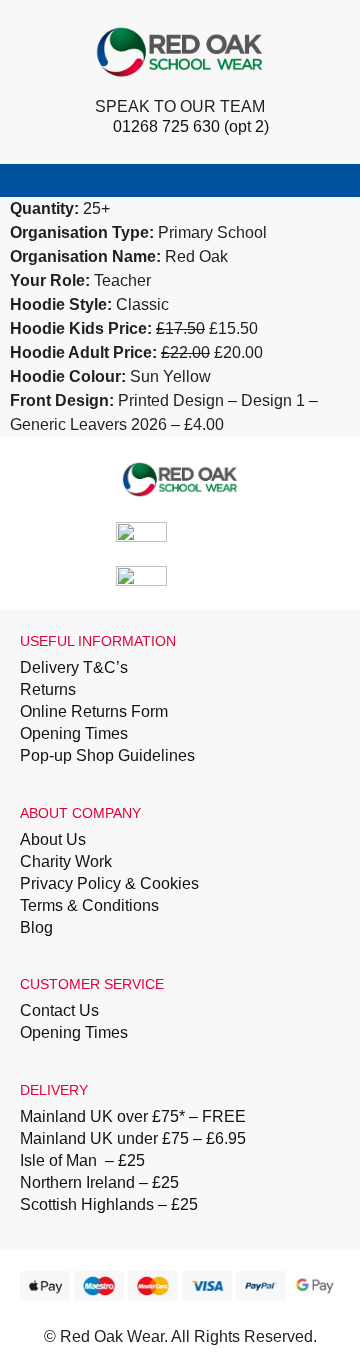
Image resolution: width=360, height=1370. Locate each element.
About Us (53, 839)
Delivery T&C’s (74, 667)
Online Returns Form (94, 711)
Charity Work (66, 861)
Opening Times (74, 733)
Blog (36, 927)
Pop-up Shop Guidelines (107, 755)
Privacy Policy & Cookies (109, 883)
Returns (48, 689)
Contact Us (59, 1010)
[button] (336, 180)
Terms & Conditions (89, 905)
